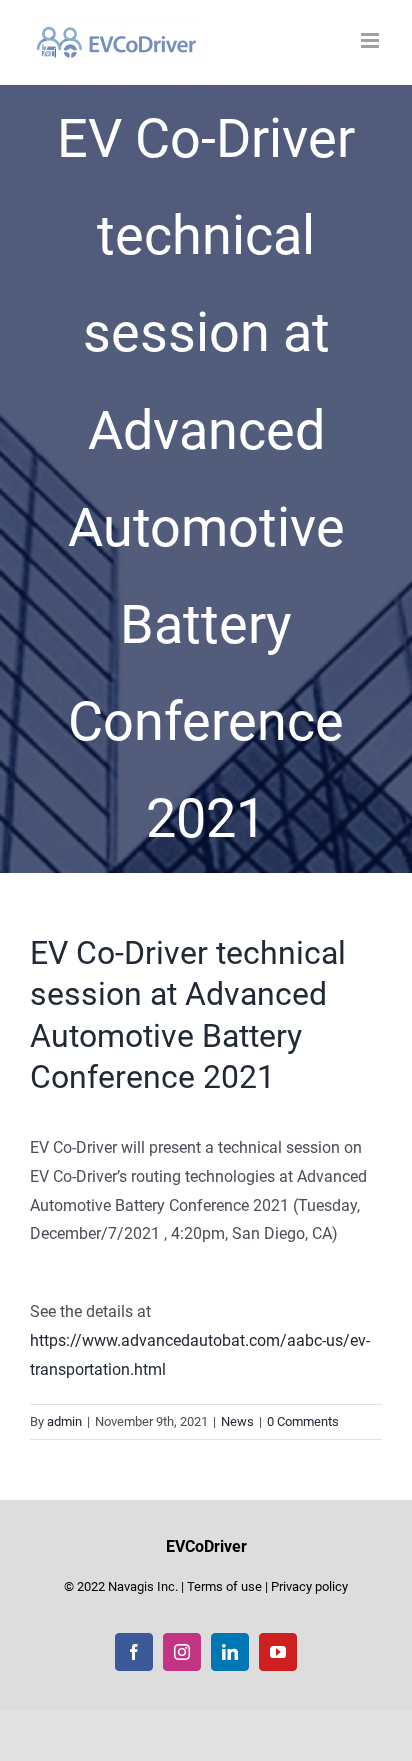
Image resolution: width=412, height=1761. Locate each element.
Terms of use (224, 1586)
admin (64, 1421)
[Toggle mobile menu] (371, 40)
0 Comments (303, 1421)
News (237, 1421)
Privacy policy (309, 1586)
